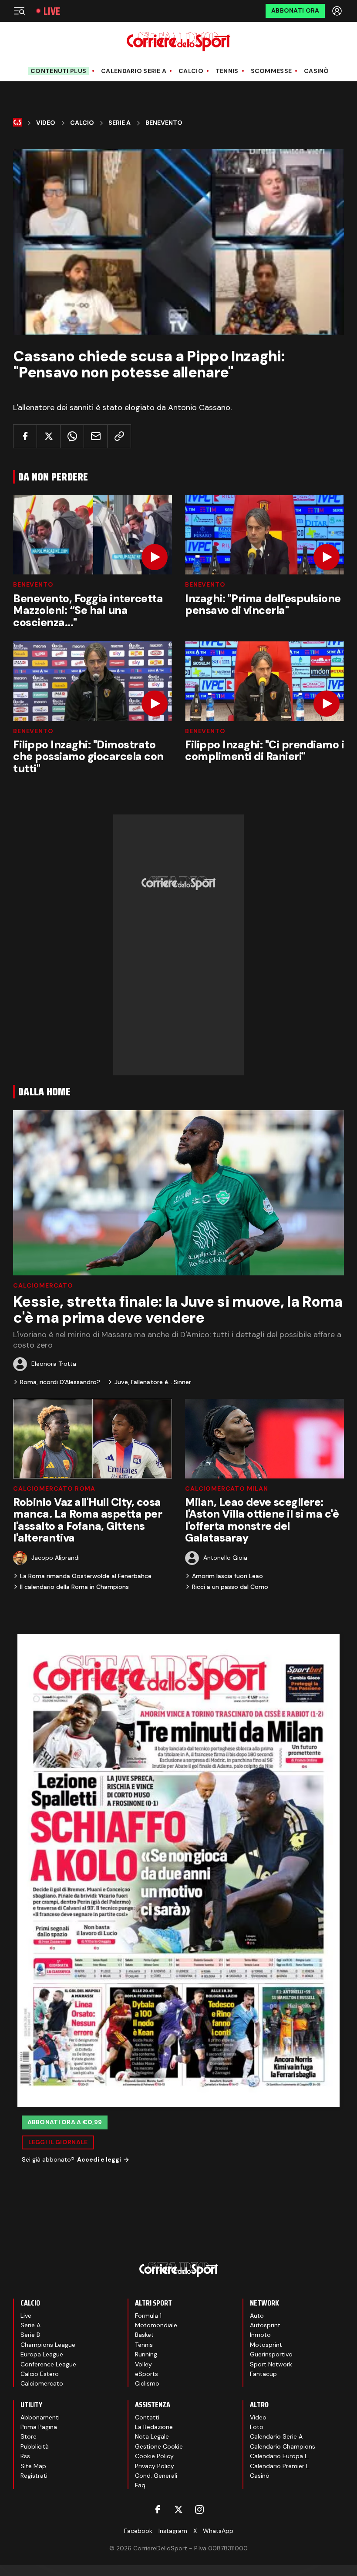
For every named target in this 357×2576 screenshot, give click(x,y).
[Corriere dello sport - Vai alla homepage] (178, 42)
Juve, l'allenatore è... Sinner (153, 1382)
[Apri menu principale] (19, 11)
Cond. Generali (156, 2476)
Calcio (191, 71)
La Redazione (154, 2427)
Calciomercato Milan (227, 1488)
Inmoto (260, 2335)
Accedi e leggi (99, 2159)
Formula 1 (148, 2316)
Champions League (48, 2345)
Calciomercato (43, 1285)
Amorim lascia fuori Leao (227, 1576)
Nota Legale (152, 2436)
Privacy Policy (155, 2466)
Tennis (227, 71)
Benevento (164, 123)
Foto (257, 2427)
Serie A (120, 123)
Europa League (42, 2354)
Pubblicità (35, 2446)
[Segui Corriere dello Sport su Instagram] (199, 2509)
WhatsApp (218, 2531)
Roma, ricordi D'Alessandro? (60, 1382)
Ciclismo (147, 2383)
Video (46, 123)
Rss (25, 2456)
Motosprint (266, 2345)
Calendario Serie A (134, 71)
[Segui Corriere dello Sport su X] (178, 2509)
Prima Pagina (39, 2427)
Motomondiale (156, 2325)
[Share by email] (96, 436)
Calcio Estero (40, 2374)
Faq (140, 2485)
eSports (147, 2374)
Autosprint (265, 2325)
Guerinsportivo (271, 2354)
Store (29, 2436)
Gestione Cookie (159, 2446)
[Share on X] (49, 436)
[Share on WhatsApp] (72, 436)
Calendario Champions (283, 2446)
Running (146, 2354)
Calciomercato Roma (54, 1488)
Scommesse (271, 71)
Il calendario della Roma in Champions (74, 1587)
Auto (257, 2316)
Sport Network (271, 2364)
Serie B (30, 2335)
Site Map (33, 2466)
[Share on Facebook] (25, 436)
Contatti (147, 2417)
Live (52, 11)
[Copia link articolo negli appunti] (119, 436)
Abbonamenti (40, 2417)
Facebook (138, 2531)
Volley (143, 2364)
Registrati (34, 2476)
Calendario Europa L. (280, 2456)
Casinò (317, 71)
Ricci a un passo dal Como (230, 1587)
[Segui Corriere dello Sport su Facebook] (158, 2509)
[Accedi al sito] (338, 11)
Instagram (173, 2531)
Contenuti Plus (58, 71)
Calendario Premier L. (280, 2466)
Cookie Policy (154, 2456)
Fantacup (263, 2374)
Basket (144, 2335)
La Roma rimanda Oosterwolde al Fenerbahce (86, 1576)
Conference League (48, 2364)
